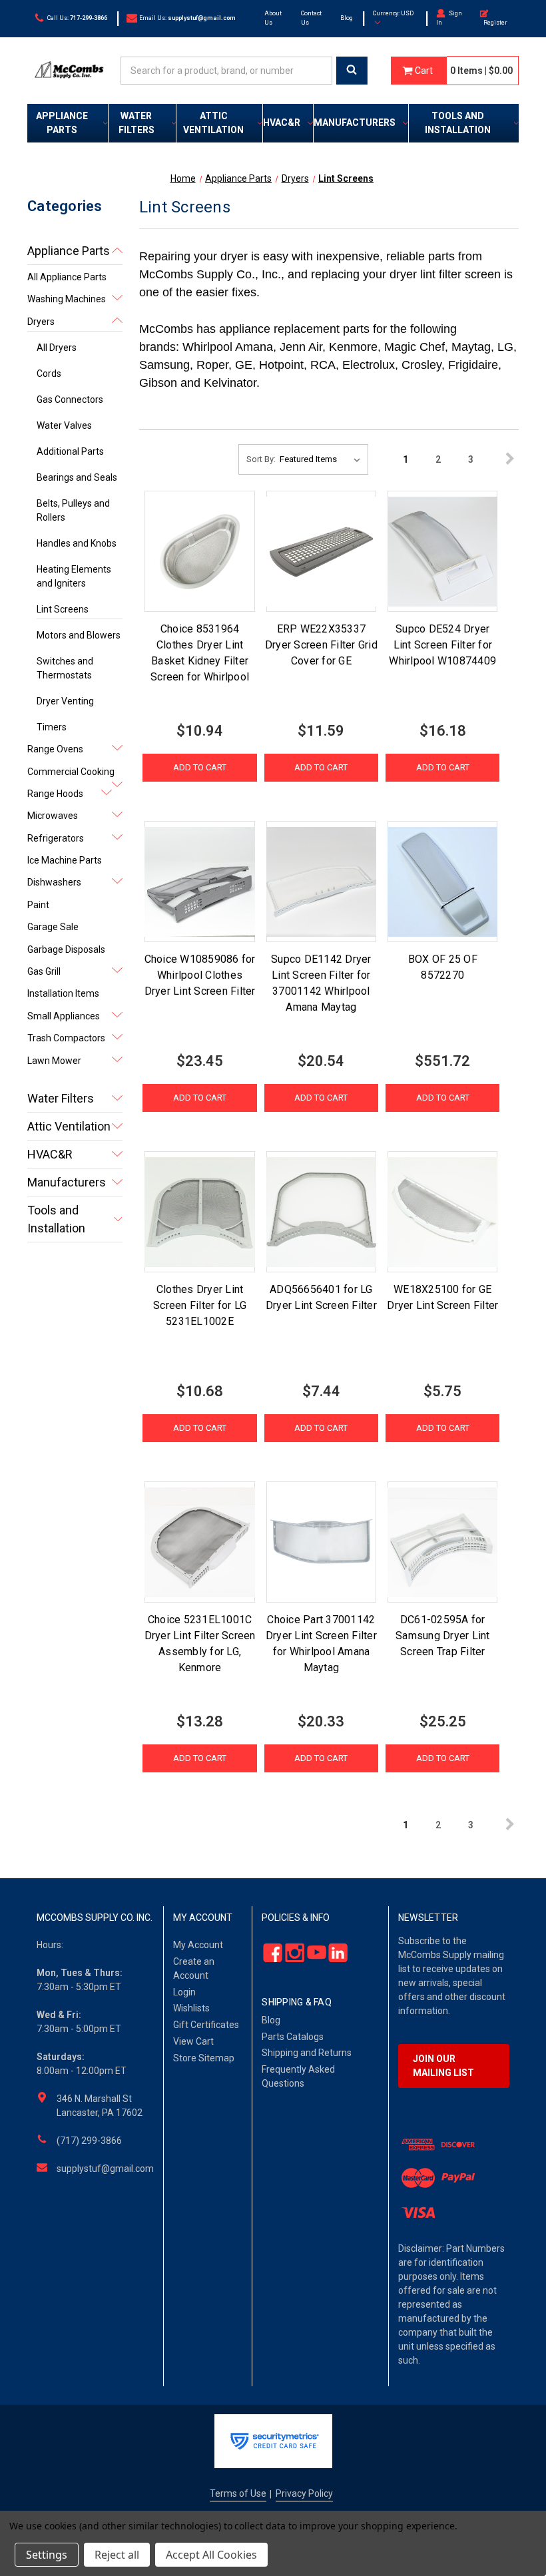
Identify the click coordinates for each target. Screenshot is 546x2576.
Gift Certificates (206, 2025)
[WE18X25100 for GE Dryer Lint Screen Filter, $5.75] (442, 1212)
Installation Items (63, 993)
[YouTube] (313, 1952)
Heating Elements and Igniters (74, 576)
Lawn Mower (54, 1061)
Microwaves (53, 816)
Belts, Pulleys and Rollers (73, 510)
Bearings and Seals (77, 477)
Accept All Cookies (211, 2555)
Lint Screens (63, 609)
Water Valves (64, 425)
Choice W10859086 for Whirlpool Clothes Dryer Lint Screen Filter (200, 975)
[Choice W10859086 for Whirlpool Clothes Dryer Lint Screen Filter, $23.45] (199, 882)
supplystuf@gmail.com (105, 2169)
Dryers (41, 322)
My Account (198, 1945)
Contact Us (311, 18)
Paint (38, 905)
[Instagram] (291, 1952)
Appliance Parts (62, 123)
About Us (273, 18)
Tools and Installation (458, 123)
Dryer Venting (65, 701)
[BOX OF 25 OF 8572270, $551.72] (442, 882)
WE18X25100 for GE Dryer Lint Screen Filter (442, 1297)
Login (184, 1992)
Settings (47, 2555)
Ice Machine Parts (65, 860)
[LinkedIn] (335, 1952)
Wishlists (191, 2008)
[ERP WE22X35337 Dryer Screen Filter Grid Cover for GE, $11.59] (321, 551)
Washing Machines (67, 299)
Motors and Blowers (79, 635)
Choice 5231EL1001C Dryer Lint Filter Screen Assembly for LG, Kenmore (200, 1644)
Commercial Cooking (71, 772)
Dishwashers (54, 882)
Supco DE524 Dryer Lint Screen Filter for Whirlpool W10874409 (442, 645)
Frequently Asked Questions (298, 2076)
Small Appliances (64, 1016)
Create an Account (194, 1968)
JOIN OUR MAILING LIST (443, 2066)
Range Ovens (55, 749)
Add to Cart (200, 767)
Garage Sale (53, 927)
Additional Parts (70, 451)
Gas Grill (44, 971)
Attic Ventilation (213, 123)
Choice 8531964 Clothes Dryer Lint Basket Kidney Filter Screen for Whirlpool (200, 653)
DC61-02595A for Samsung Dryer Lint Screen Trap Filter (443, 1636)
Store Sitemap (204, 2058)
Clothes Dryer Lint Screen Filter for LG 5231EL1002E (200, 1305)
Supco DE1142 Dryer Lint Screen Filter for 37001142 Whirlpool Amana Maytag (321, 983)
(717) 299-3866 (89, 2141)
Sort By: (261, 459)
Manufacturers (355, 123)
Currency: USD (393, 13)
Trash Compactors (66, 1038)
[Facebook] (269, 1952)
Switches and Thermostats (65, 668)
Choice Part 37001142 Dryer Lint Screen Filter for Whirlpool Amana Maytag (321, 1644)
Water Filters (136, 123)
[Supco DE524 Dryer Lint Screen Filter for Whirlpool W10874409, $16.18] (442, 551)
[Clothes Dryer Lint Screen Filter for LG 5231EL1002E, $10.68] (199, 1212)
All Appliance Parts (67, 277)
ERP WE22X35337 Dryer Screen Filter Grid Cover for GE (321, 645)
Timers (52, 727)
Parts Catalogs (293, 2037)
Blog (347, 18)
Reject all (117, 2555)
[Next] (504, 459)
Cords (49, 374)
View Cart (193, 2041)
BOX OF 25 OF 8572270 (443, 967)
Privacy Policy (304, 2493)
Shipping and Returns (307, 2053)
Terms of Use (238, 2493)
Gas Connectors (70, 399)
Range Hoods (55, 794)
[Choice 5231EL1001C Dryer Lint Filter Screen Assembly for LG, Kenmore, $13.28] (199, 1542)
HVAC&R (282, 123)
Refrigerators (56, 838)
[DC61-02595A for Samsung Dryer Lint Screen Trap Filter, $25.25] (442, 1542)
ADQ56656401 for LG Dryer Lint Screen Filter (321, 1297)
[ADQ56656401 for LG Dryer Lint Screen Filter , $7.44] (321, 1212)
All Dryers (57, 348)
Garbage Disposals (66, 949)
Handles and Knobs (77, 543)
